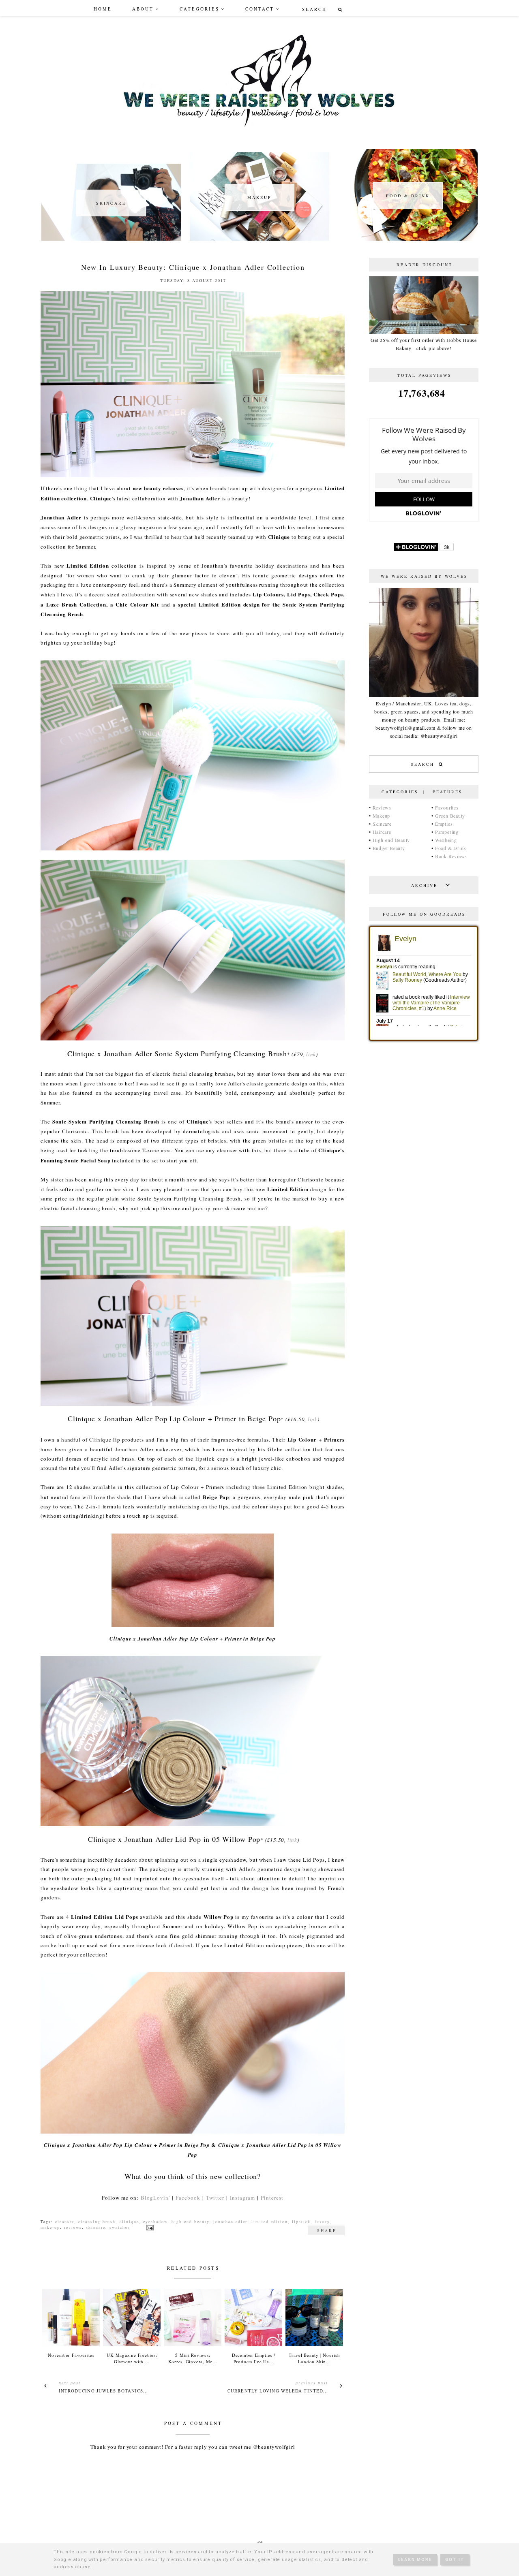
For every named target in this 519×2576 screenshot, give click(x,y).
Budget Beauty (389, 848)
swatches (120, 2227)
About (143, 9)
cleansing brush (97, 2221)
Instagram (242, 2198)
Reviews (382, 807)
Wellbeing (446, 840)
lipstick (301, 2221)
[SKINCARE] (111, 239)
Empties (444, 824)
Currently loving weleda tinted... (278, 2391)
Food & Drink (451, 848)
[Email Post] (149, 2227)
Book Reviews (451, 856)
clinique (129, 2221)
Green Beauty (450, 816)
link (311, 1054)
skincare (96, 2227)
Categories (199, 9)
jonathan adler (230, 2221)
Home (103, 9)
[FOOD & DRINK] (408, 239)
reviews (73, 2227)
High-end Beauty (391, 840)
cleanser (65, 2221)
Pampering (447, 832)
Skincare (382, 824)
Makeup (382, 816)
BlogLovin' (155, 2198)
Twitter (215, 2198)
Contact (260, 9)
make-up (50, 2227)
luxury (322, 2221)
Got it (455, 2560)
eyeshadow (155, 2221)
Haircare (382, 832)
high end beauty (190, 2221)
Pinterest (272, 2198)
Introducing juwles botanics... (104, 2391)
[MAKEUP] (259, 239)
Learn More (415, 2560)
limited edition (270, 2221)
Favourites (447, 807)
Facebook (188, 2198)
